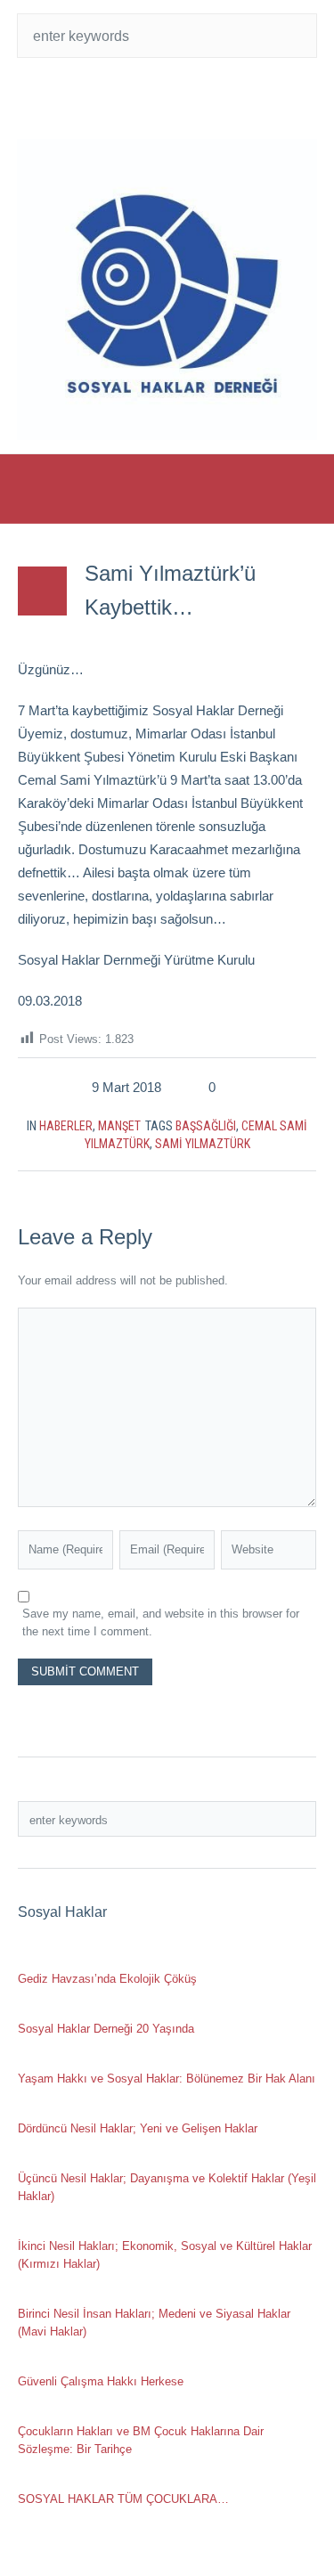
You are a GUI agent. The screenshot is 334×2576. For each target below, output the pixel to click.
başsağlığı (206, 1126)
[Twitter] (132, 98)
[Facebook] (167, 98)
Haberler (66, 1126)
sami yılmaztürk (203, 1144)
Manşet (119, 1126)
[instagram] (203, 98)
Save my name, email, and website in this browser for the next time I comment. (161, 1622)
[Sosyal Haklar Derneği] (167, 289)
